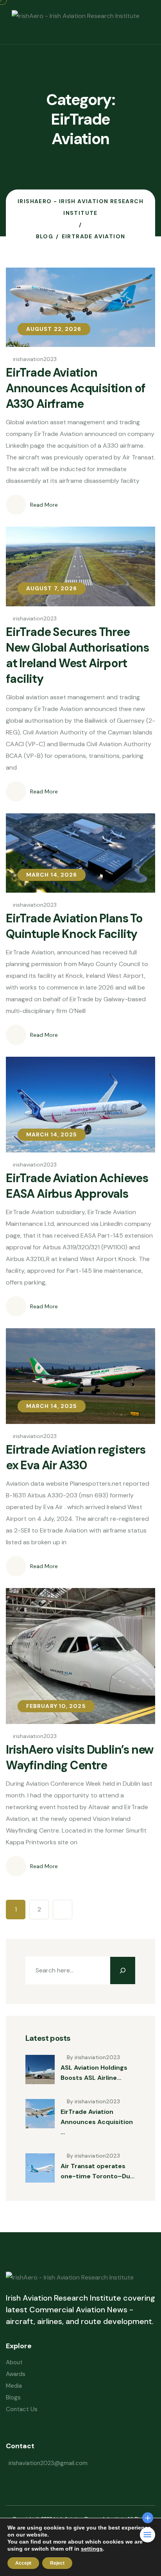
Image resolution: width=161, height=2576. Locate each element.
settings (92, 2549)
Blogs (13, 2397)
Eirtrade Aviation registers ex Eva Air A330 (76, 1457)
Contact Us (22, 2409)
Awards (16, 2374)
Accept (23, 2563)
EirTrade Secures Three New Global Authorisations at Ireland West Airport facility (77, 655)
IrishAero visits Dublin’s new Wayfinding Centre (80, 1757)
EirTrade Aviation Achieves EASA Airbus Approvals (77, 1186)
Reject (57, 2563)
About (14, 2362)
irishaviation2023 (35, 359)
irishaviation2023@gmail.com (48, 2463)
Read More (44, 505)
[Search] (123, 1970)
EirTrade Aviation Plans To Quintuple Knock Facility (74, 926)
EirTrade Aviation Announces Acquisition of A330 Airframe (76, 388)
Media (14, 2386)
